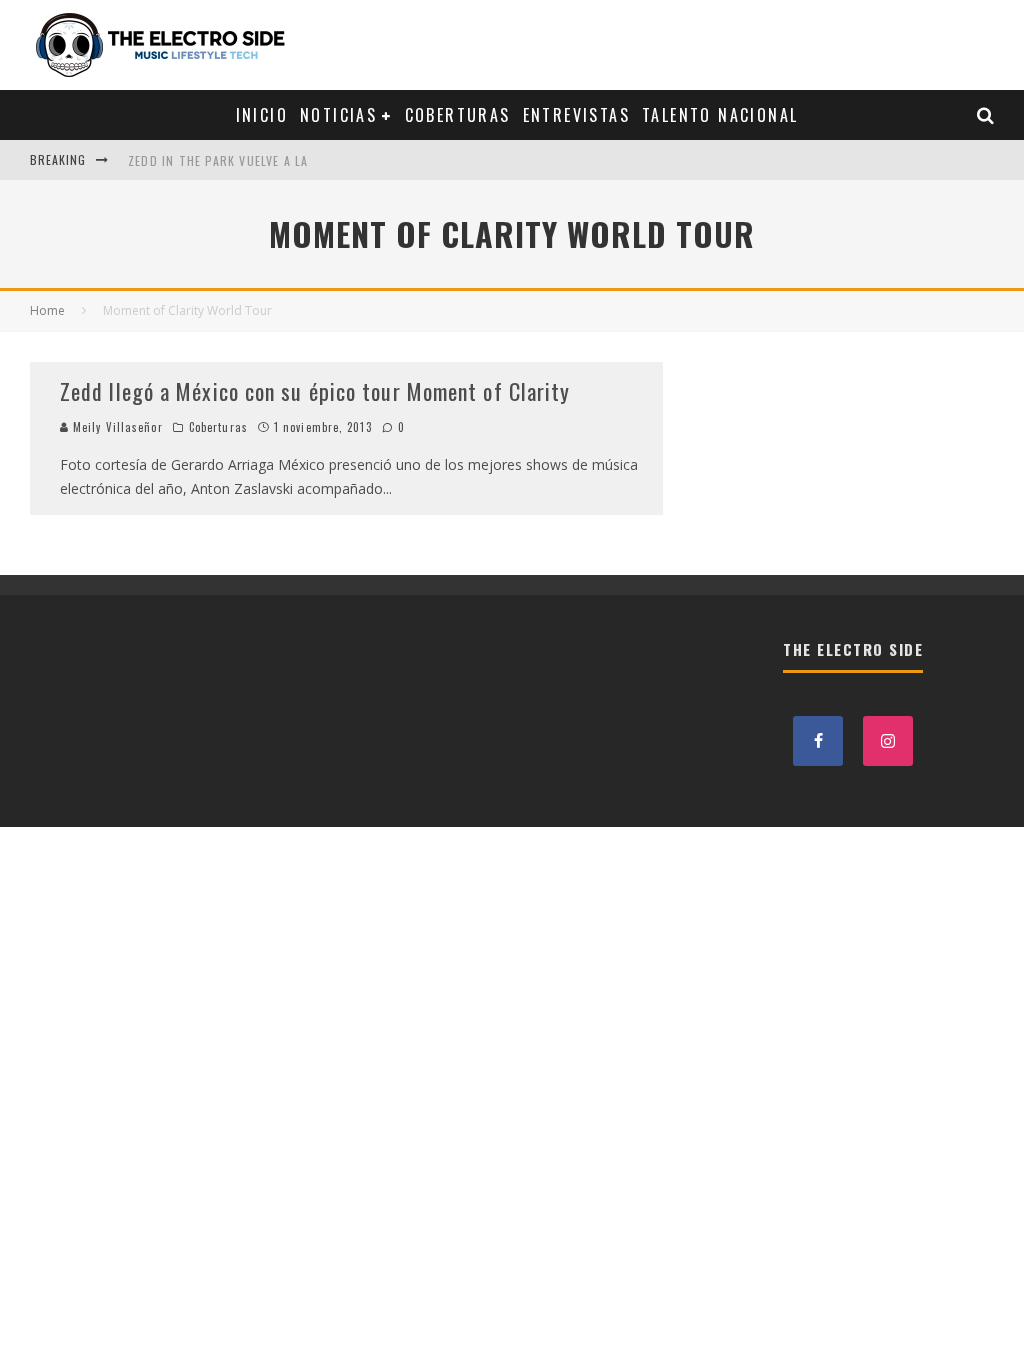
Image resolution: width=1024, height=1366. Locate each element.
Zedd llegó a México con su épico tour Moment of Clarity (315, 391)
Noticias (338, 115)
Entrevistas (576, 115)
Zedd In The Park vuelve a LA (218, 159)
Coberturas (458, 115)
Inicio (262, 115)
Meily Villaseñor (116, 427)
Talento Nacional (720, 115)
